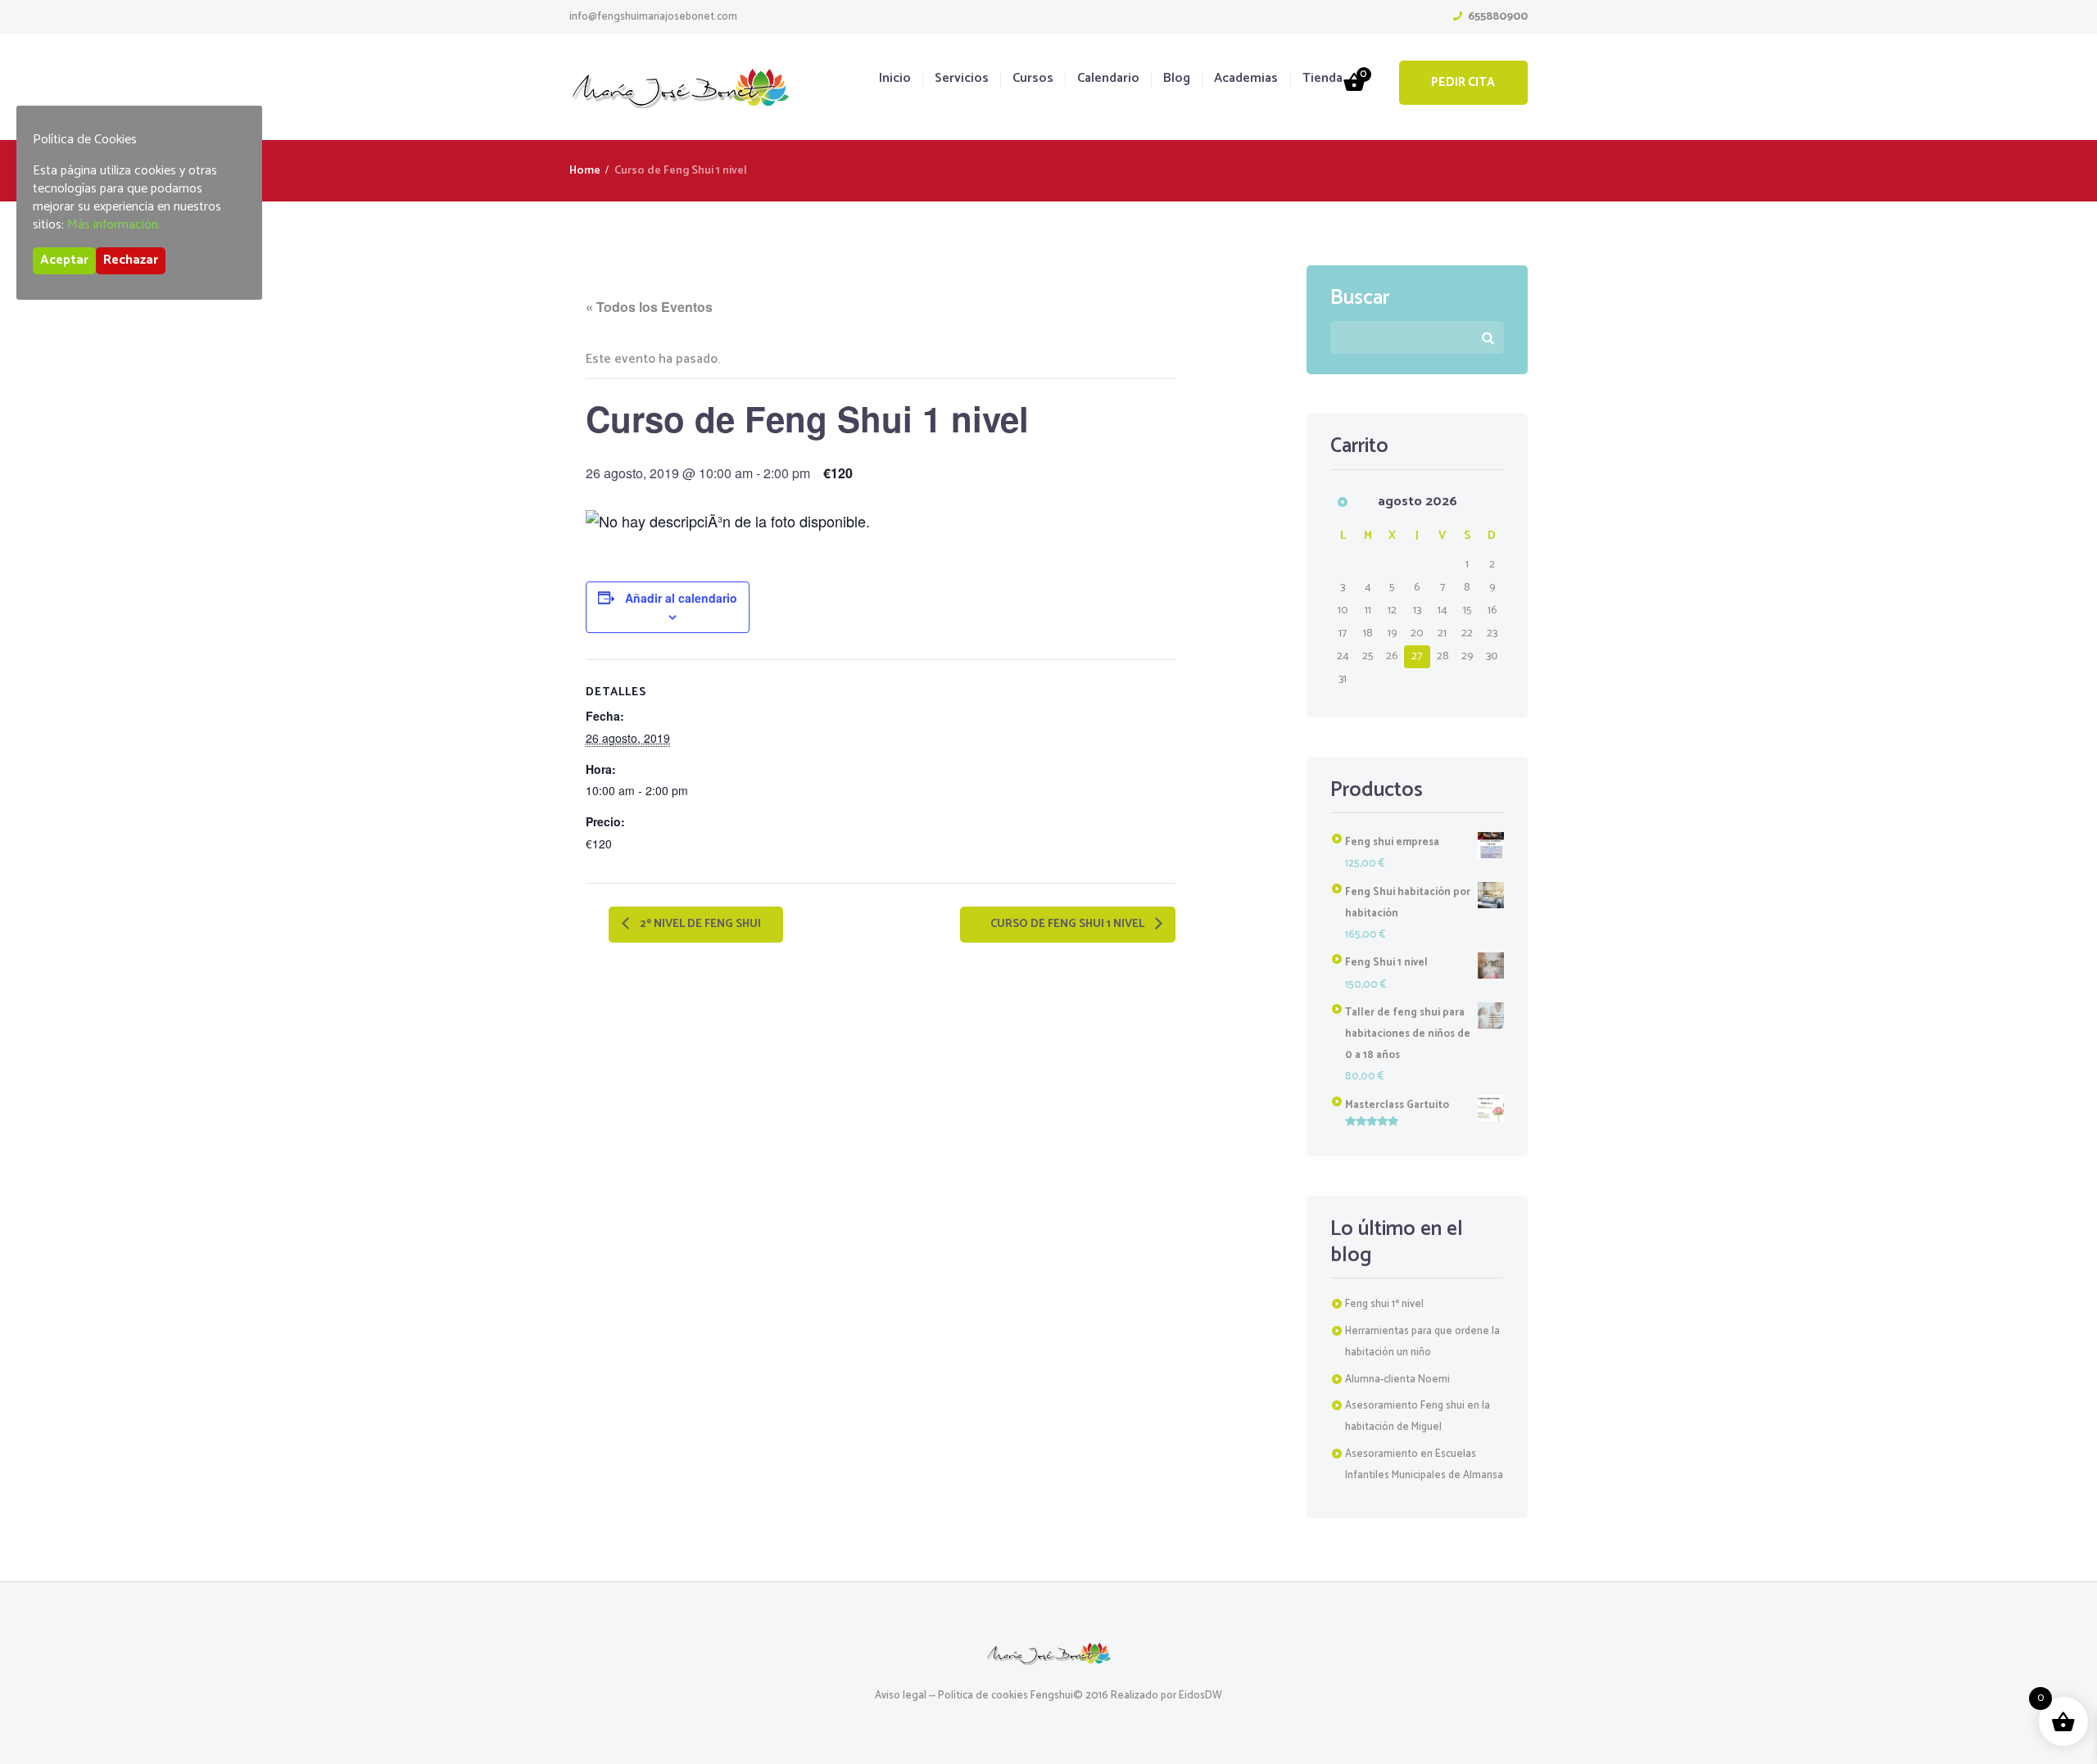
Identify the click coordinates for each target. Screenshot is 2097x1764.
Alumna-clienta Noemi (1397, 1380)
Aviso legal (901, 1696)
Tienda (1323, 79)
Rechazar (131, 260)
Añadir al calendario (681, 598)
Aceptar (64, 260)
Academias (1246, 79)
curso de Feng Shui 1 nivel (1069, 924)
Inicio (895, 79)
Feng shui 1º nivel (1384, 1304)
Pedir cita (1463, 82)
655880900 (1498, 17)
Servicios (962, 79)
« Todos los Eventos (649, 307)
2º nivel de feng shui (699, 924)
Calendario (1108, 79)
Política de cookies (983, 1696)
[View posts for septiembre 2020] (1343, 502)
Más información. (114, 225)
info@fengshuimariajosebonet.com (653, 17)
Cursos (1033, 79)
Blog (1177, 79)
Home (585, 171)
